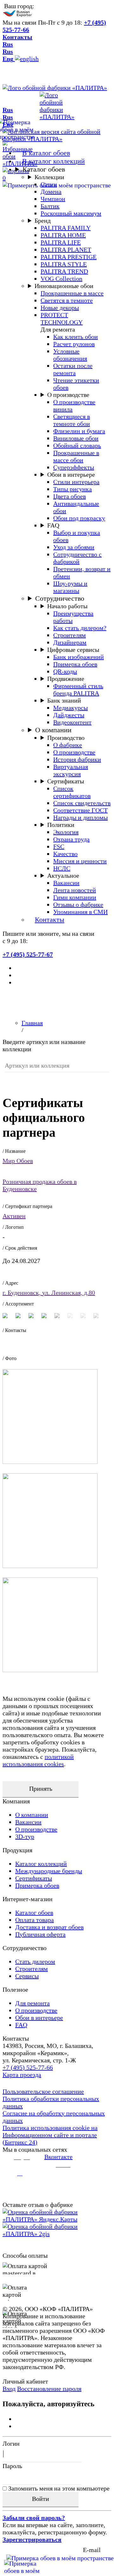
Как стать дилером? (80, 628)
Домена (51, 192)
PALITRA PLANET (66, 250)
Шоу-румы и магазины (70, 587)
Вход (9, 2389)
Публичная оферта (40, 1934)
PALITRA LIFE (61, 242)
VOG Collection (61, 279)
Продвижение (66, 679)
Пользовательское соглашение (43, 2091)
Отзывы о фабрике (78, 905)
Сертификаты (66, 781)
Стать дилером (35, 1961)
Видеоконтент (72, 722)
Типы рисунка (73, 489)
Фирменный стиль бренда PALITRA (78, 690)
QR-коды (65, 671)
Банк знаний (64, 700)
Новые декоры (60, 308)
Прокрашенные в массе (72, 293)
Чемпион (53, 199)
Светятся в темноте (67, 300)
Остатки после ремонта (73, 369)
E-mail (92, 2550)
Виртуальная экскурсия (71, 770)
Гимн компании (75, 897)
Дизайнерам (70, 642)
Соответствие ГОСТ (80, 810)
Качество (65, 854)
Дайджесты (69, 715)
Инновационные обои (64, 286)
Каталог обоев (44, 169)
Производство (66, 738)
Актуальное (63, 875)
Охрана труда (71, 839)
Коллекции (49, 177)
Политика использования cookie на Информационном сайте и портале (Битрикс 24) (50, 2135)
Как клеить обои (76, 337)
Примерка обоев (75, 664)
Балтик (50, 206)
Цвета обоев (70, 496)
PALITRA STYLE (64, 264)
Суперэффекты (74, 467)
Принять (41, 1789)
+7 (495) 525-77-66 (28, 2067)
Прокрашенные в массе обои (76, 456)
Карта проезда (22, 2075)
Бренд (43, 221)
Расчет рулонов (74, 344)
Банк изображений (79, 657)
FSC (59, 846)
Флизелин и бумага (79, 431)
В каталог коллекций (54, 161)
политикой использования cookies (38, 1760)
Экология (66, 832)
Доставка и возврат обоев (49, 1927)
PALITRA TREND (64, 271)
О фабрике (68, 745)
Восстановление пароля (49, 2389)
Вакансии (66, 883)
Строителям (70, 635)
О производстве (68, 395)
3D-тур (25, 1836)
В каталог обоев (46, 153)
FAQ (53, 525)
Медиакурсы (70, 708)
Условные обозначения (70, 355)
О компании (53, 730)
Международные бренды (49, 1871)
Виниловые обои (76, 438)
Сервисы (27, 1976)
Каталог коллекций (41, 1864)
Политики (61, 825)
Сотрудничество (60, 598)
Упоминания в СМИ (80, 912)
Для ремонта (32, 2003)
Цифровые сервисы (73, 650)
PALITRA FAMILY (66, 228)
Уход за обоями (74, 547)
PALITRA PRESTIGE (69, 257)
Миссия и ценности (80, 861)
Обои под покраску (79, 518)
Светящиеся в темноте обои (72, 420)
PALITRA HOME (63, 235)
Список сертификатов (72, 792)
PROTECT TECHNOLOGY (62, 318)
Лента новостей (75, 890)
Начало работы (67, 606)
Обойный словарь (77, 445)
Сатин (49, 184)
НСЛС (62, 868)
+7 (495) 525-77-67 (28, 954)
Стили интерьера (76, 482)
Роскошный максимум (71, 213)
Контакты (17, 37)
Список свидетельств (82, 803)
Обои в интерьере (71, 475)
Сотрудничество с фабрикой (77, 558)
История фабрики (77, 759)
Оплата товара (35, 1920)
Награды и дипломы (80, 817)
